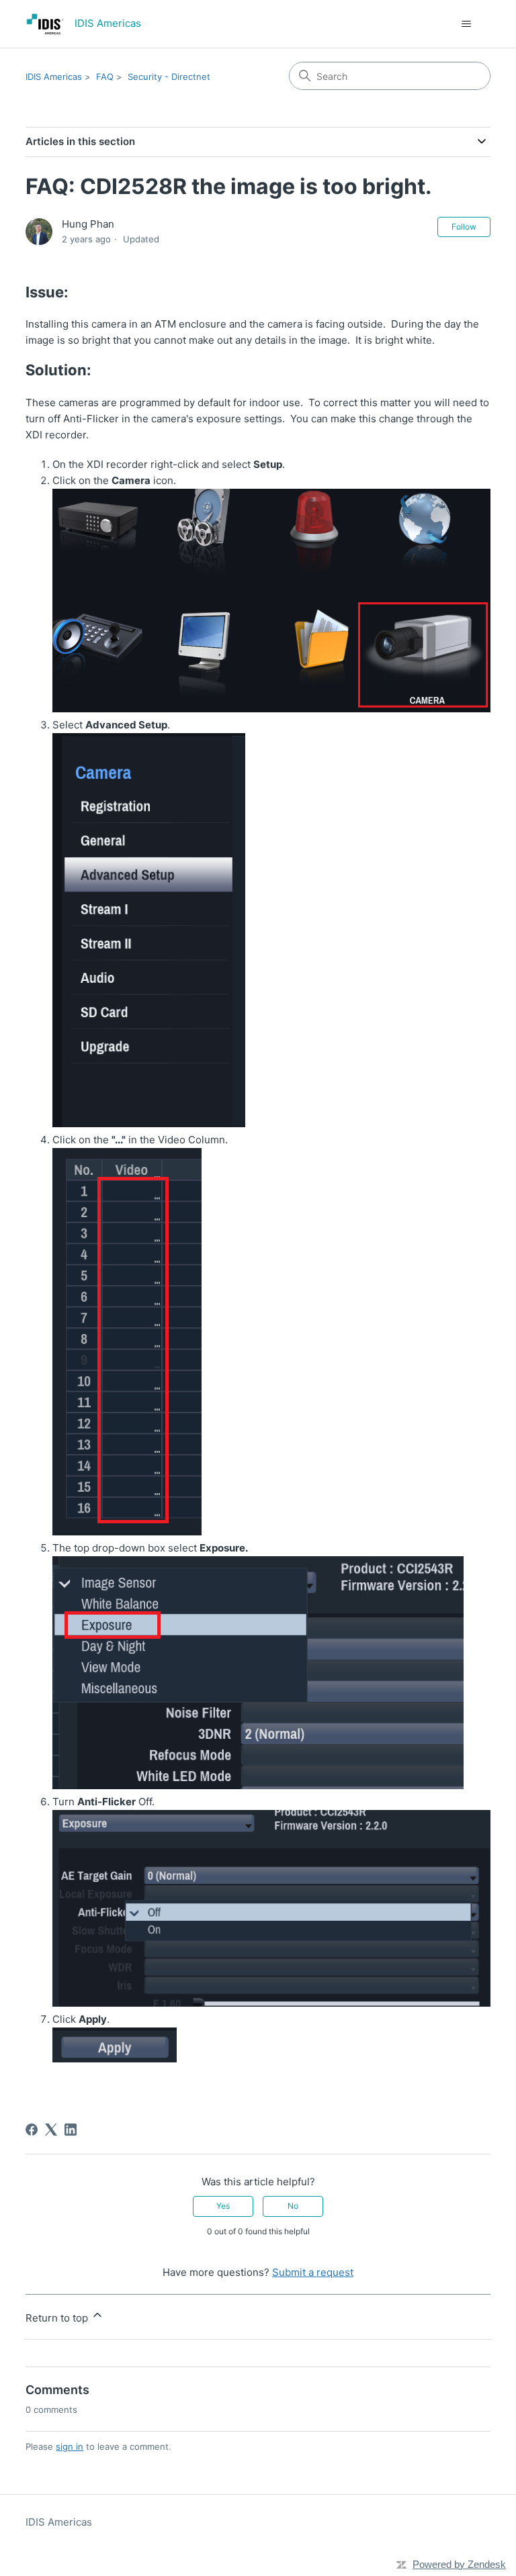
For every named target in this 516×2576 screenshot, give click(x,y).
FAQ (105, 77)
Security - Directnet (169, 77)
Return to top (58, 2318)
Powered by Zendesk (459, 2564)
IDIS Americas (54, 77)
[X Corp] (51, 2130)
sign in (70, 2446)
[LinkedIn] (71, 2130)
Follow (464, 227)
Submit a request (313, 2272)
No (293, 2206)
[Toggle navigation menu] (467, 24)
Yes (223, 2206)
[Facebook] (32, 2130)
